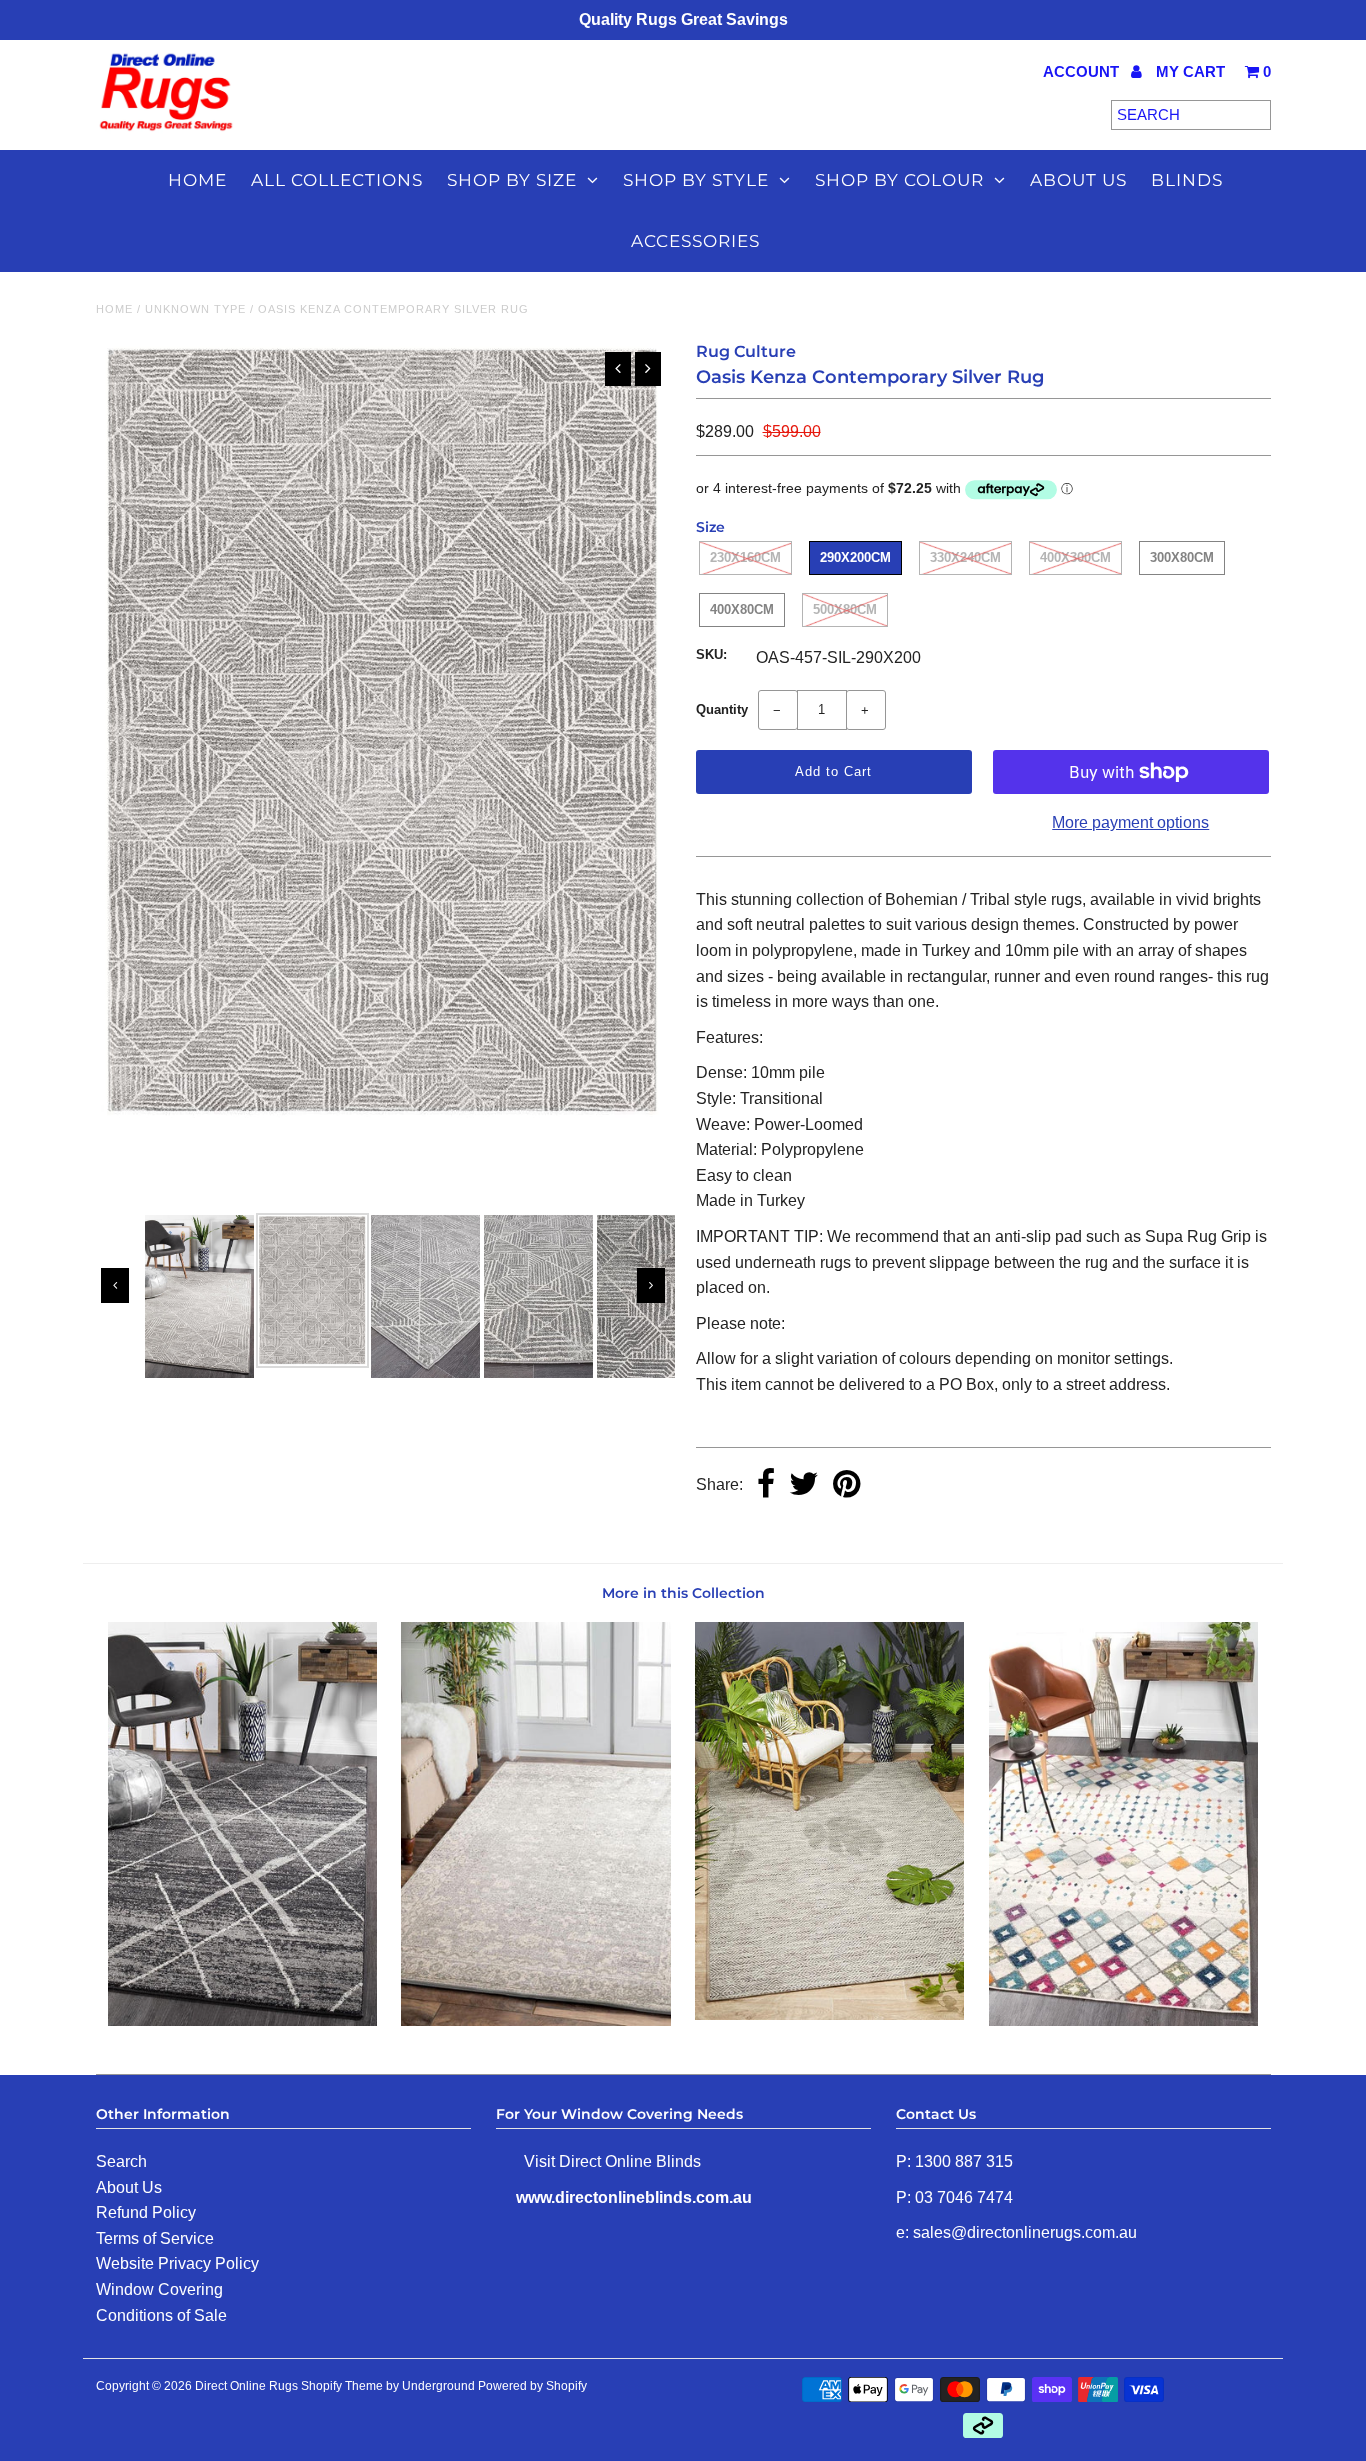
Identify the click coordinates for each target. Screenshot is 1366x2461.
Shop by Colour (899, 180)
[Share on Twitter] (804, 1485)
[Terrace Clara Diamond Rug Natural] (829, 2014)
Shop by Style (696, 180)
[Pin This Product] (846, 1485)
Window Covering (159, 2289)
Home (197, 180)
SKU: (711, 654)
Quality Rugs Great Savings (683, 19)
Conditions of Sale (161, 2315)
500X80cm (845, 609)
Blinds (1187, 180)
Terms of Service (155, 2238)
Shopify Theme (342, 2386)
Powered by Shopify (532, 2386)
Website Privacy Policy (177, 2263)
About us (1078, 180)
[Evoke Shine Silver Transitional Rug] (535, 2020)
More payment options (1130, 822)
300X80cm (1182, 557)
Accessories (695, 241)
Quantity (722, 709)
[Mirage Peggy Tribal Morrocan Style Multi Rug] (1123, 2020)
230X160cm (745, 557)
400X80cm (742, 609)
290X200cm (855, 557)
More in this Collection (683, 1593)
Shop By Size (512, 180)
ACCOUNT (1083, 71)
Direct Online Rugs (246, 2386)
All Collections (337, 180)
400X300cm (1075, 557)
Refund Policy (146, 2212)
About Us (129, 2187)
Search (121, 2161)
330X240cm (965, 557)
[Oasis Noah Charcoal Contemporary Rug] (242, 2020)
